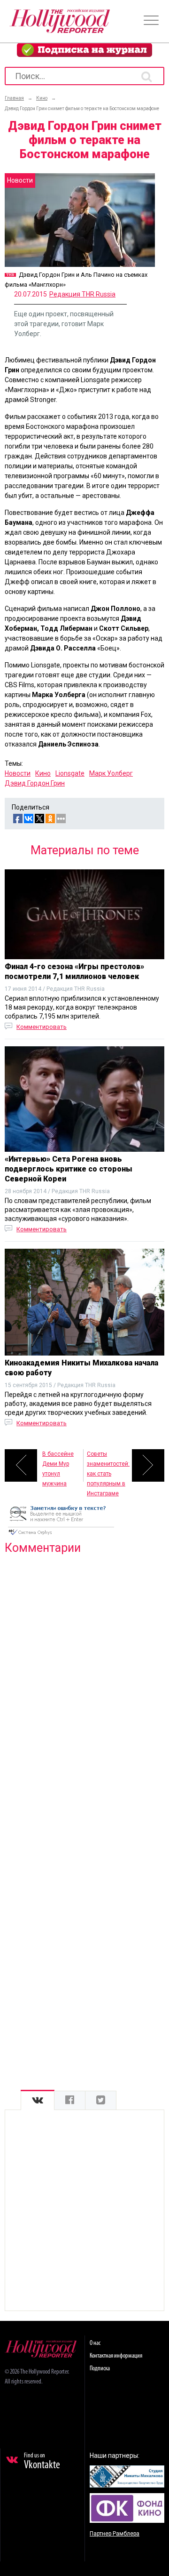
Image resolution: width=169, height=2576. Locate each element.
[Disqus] (84, 1683)
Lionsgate (70, 773)
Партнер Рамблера (115, 2534)
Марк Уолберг (111, 773)
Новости (18, 773)
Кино (43, 773)
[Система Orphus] (61, 1536)
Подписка (100, 2369)
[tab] (38, 2100)
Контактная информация (116, 2356)
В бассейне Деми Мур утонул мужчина (58, 1466)
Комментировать (42, 1027)
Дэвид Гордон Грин (35, 783)
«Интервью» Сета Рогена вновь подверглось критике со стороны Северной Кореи (69, 1169)
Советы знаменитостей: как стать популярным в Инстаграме (108, 1466)
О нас (95, 2343)
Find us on (42, 2462)
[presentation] (38, 2100)
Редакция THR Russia (82, 294)
